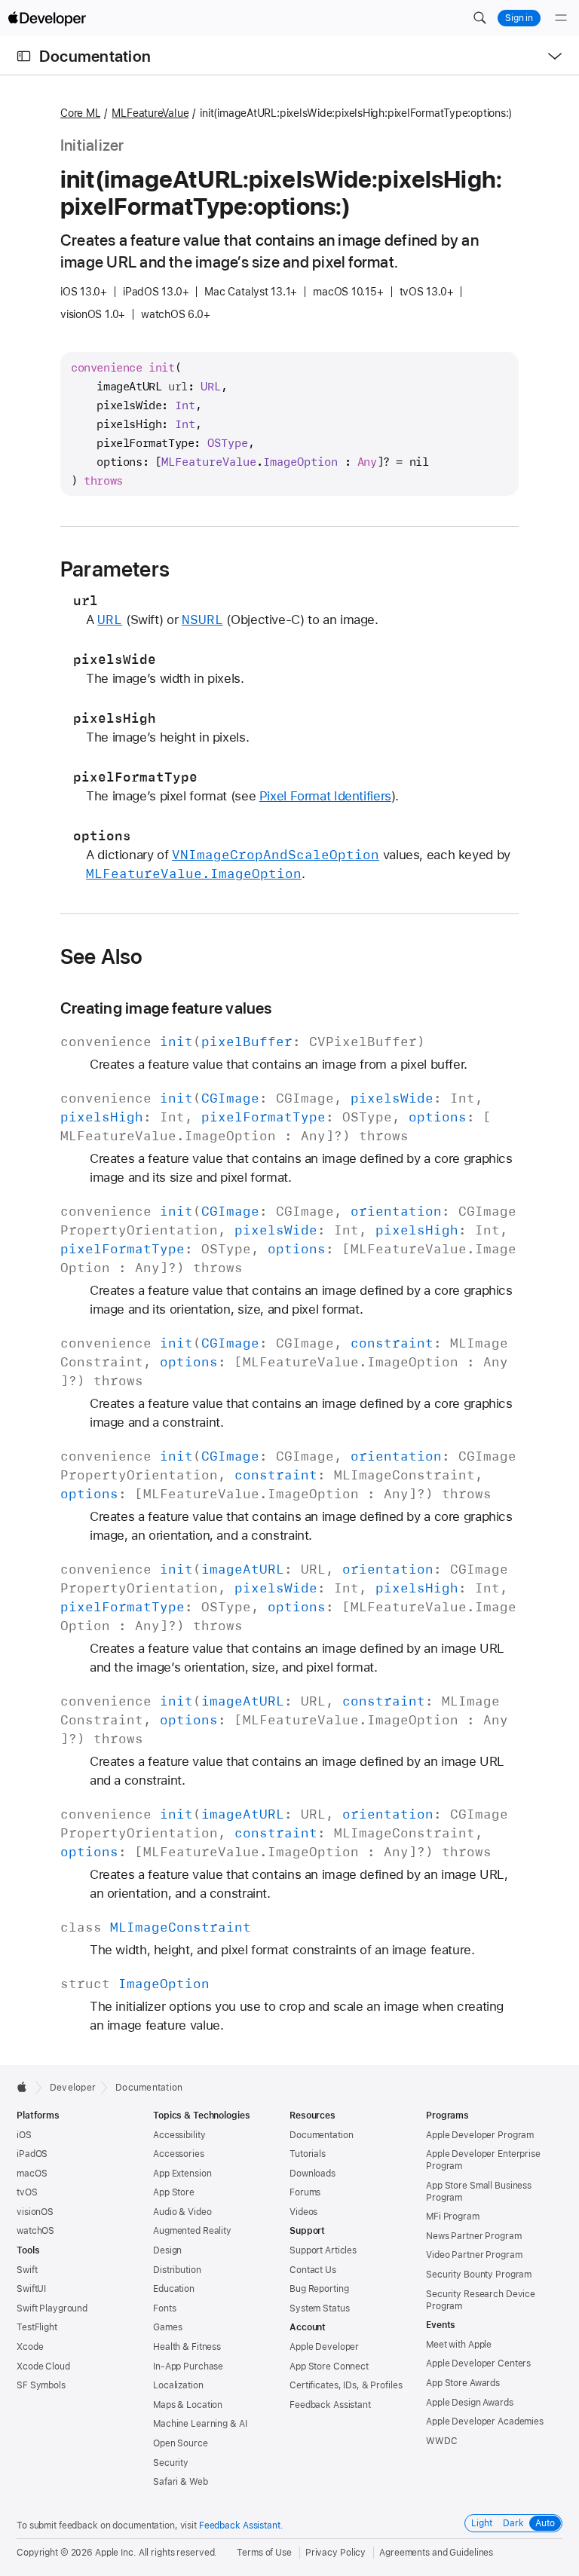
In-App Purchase (188, 2366)
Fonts (164, 2308)
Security (171, 2463)
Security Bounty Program (479, 2275)
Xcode (30, 2347)
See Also (102, 956)
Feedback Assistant (330, 2405)
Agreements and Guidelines (436, 2553)
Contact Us (313, 2270)
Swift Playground (52, 2308)
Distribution (177, 2270)
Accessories (179, 2154)
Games (167, 2327)
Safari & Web (181, 2482)
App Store (174, 2192)
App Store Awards (463, 2383)
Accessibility (179, 2135)
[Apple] (26, 2087)
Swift (27, 2270)
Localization (178, 2385)
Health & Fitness (187, 2347)
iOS (24, 2135)
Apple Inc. (116, 2553)
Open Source (181, 2443)
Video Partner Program (474, 2255)
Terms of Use (264, 2553)
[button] (479, 18)
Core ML (80, 113)
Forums (305, 2192)
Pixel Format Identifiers (325, 796)
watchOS (35, 2231)
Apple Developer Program (480, 2135)
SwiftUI (31, 2289)
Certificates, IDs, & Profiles (346, 2385)
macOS (32, 2174)
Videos (303, 2212)
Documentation (95, 56)
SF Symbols (41, 2385)
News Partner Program (474, 2236)
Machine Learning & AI (200, 2424)
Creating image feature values (166, 1008)
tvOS (27, 2192)
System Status (319, 2308)
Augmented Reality (192, 2231)
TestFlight (37, 2327)
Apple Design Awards (470, 2403)
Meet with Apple (459, 2345)
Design (167, 2250)
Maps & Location (188, 2405)
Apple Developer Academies (485, 2422)
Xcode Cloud (43, 2366)
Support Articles (323, 2250)
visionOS (35, 2212)
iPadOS (32, 2154)
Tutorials (308, 2154)
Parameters (115, 569)
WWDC (442, 2441)
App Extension (182, 2174)
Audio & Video (182, 2212)
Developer (73, 2088)
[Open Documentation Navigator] (24, 56)
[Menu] (561, 18)
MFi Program (453, 2217)
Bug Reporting (319, 2289)
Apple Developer (324, 2347)
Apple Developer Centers (478, 2363)
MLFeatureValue (150, 113)
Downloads (312, 2174)
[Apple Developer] (47, 18)
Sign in (519, 18)
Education (174, 2289)
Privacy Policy (335, 2553)
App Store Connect (329, 2366)
